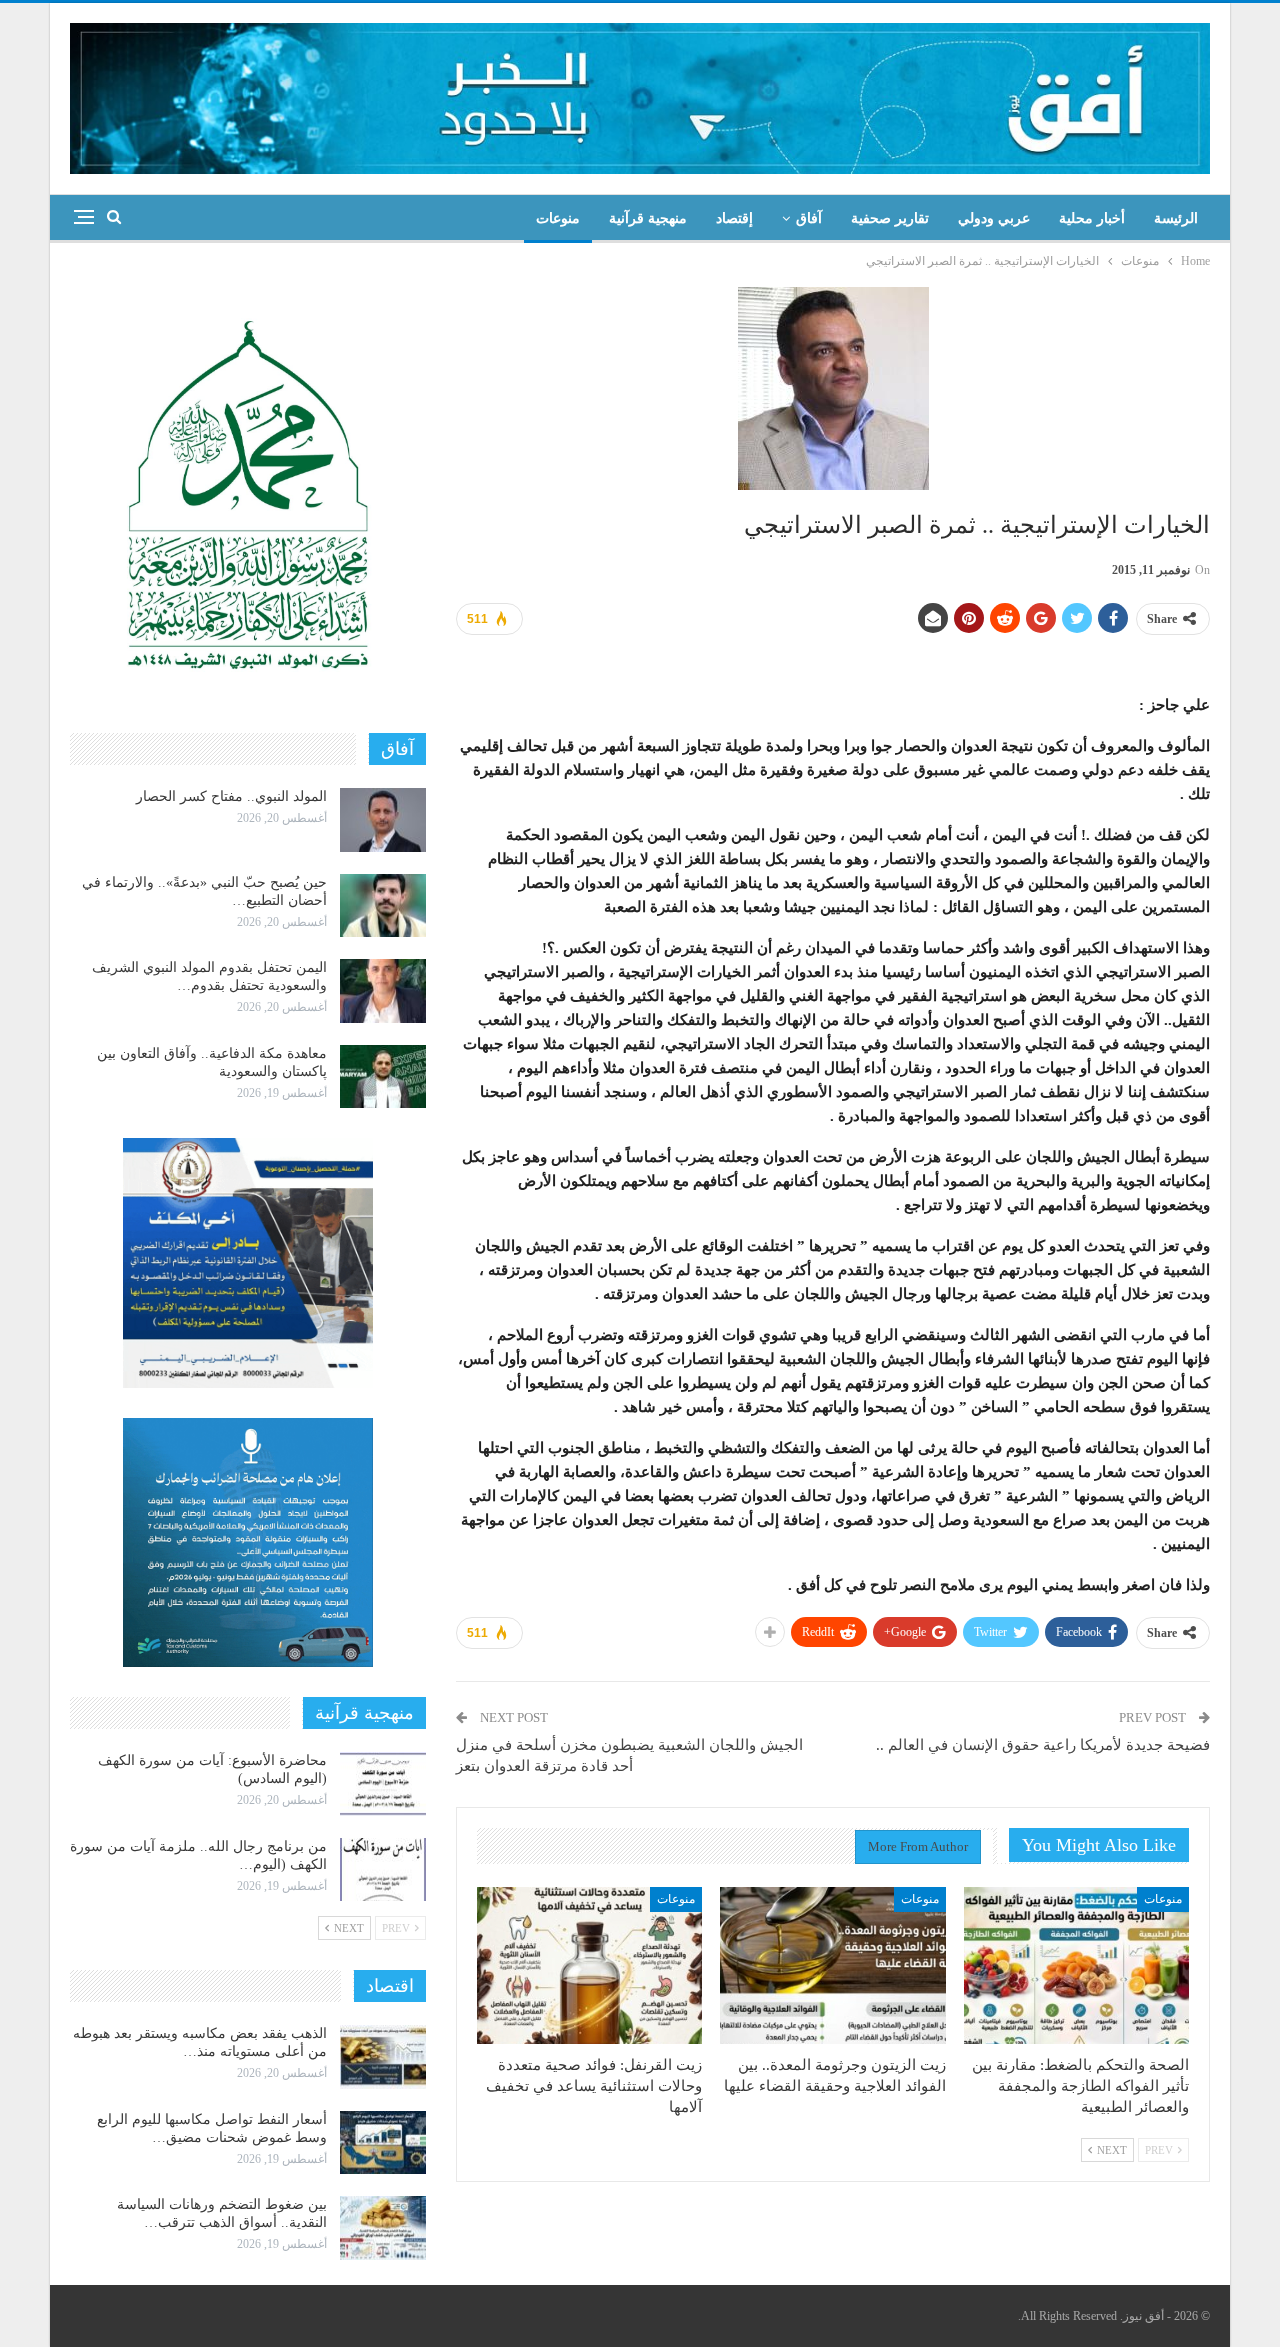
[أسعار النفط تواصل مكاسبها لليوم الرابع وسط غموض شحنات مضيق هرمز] (383, 2143)
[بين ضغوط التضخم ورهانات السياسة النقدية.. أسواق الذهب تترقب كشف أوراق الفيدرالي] (383, 2228)
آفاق (809, 218)
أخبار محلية (1092, 218)
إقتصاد (734, 218)
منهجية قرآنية (648, 218)
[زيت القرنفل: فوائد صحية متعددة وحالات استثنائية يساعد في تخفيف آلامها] (589, 1966)
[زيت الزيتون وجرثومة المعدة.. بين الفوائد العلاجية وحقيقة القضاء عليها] (832, 1966)
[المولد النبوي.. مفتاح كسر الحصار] (383, 820)
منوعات (558, 218)
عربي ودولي (994, 218)
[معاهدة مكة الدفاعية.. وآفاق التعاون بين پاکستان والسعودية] (383, 1077)
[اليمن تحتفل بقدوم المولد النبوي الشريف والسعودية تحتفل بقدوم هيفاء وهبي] (383, 991)
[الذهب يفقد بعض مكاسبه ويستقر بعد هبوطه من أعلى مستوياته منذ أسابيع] (383, 2057)
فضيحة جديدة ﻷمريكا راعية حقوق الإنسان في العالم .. (1043, 1745)
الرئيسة (1176, 218)
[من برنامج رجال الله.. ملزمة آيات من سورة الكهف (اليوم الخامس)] (383, 1870)
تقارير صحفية (890, 218)
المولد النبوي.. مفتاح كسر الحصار (231, 796)
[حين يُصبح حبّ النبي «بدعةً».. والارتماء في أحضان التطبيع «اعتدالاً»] (383, 906)
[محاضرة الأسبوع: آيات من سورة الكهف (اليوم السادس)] (383, 1784)
